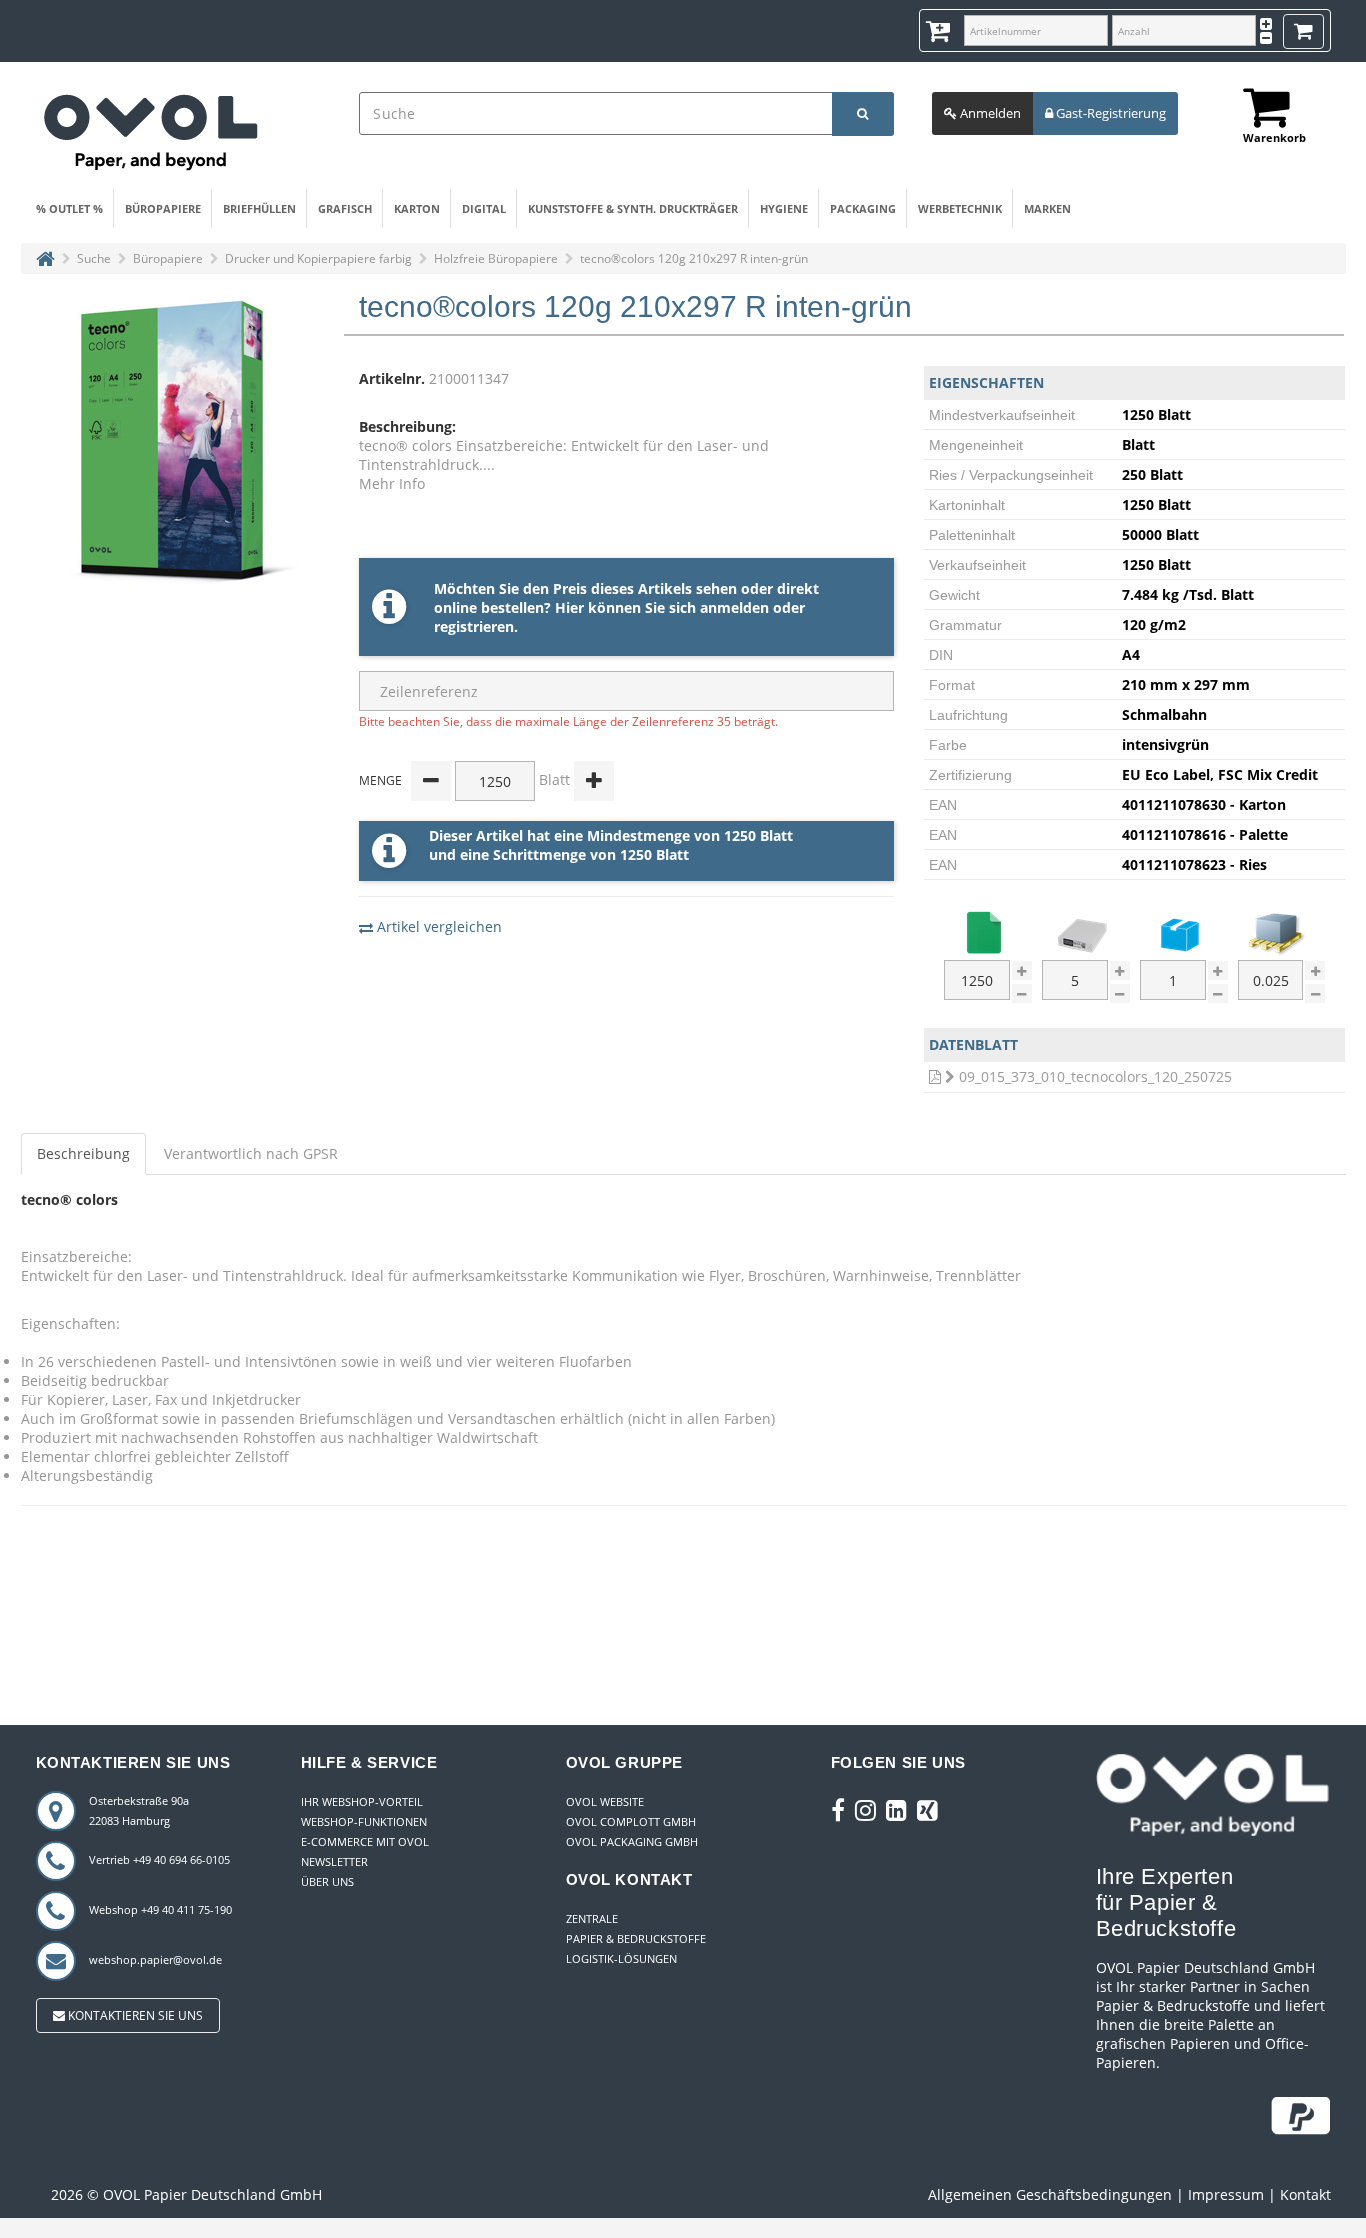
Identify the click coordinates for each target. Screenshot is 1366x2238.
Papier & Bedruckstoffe (636, 1938)
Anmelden (989, 113)
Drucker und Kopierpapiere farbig (318, 258)
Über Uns (327, 1881)
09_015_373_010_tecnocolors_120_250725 (1095, 1076)
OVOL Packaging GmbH (632, 1841)
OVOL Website (605, 1801)
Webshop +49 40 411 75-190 (160, 1909)
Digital (484, 208)
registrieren (474, 626)
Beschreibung (83, 1153)
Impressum (1226, 2194)
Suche (94, 258)
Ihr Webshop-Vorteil (362, 1801)
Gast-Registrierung (1109, 113)
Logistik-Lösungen (621, 1958)
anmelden (734, 607)
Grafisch (345, 208)
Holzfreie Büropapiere (496, 258)
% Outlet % (69, 208)
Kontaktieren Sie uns (134, 2015)
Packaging (863, 208)
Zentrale (592, 1918)
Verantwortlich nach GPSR (251, 1153)
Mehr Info (392, 483)
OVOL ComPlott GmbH (631, 1821)
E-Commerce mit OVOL (365, 1841)
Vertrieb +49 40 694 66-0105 (159, 1859)
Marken (1047, 208)
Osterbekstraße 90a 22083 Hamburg (139, 1810)
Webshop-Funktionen (364, 1821)
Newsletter (334, 1861)
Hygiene (784, 208)
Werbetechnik (960, 208)
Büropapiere (163, 208)
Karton (417, 208)
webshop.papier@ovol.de (155, 1959)
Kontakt (1305, 2194)
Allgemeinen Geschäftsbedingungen (1050, 2194)
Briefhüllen (259, 208)
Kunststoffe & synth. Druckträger (633, 208)
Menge (380, 780)
